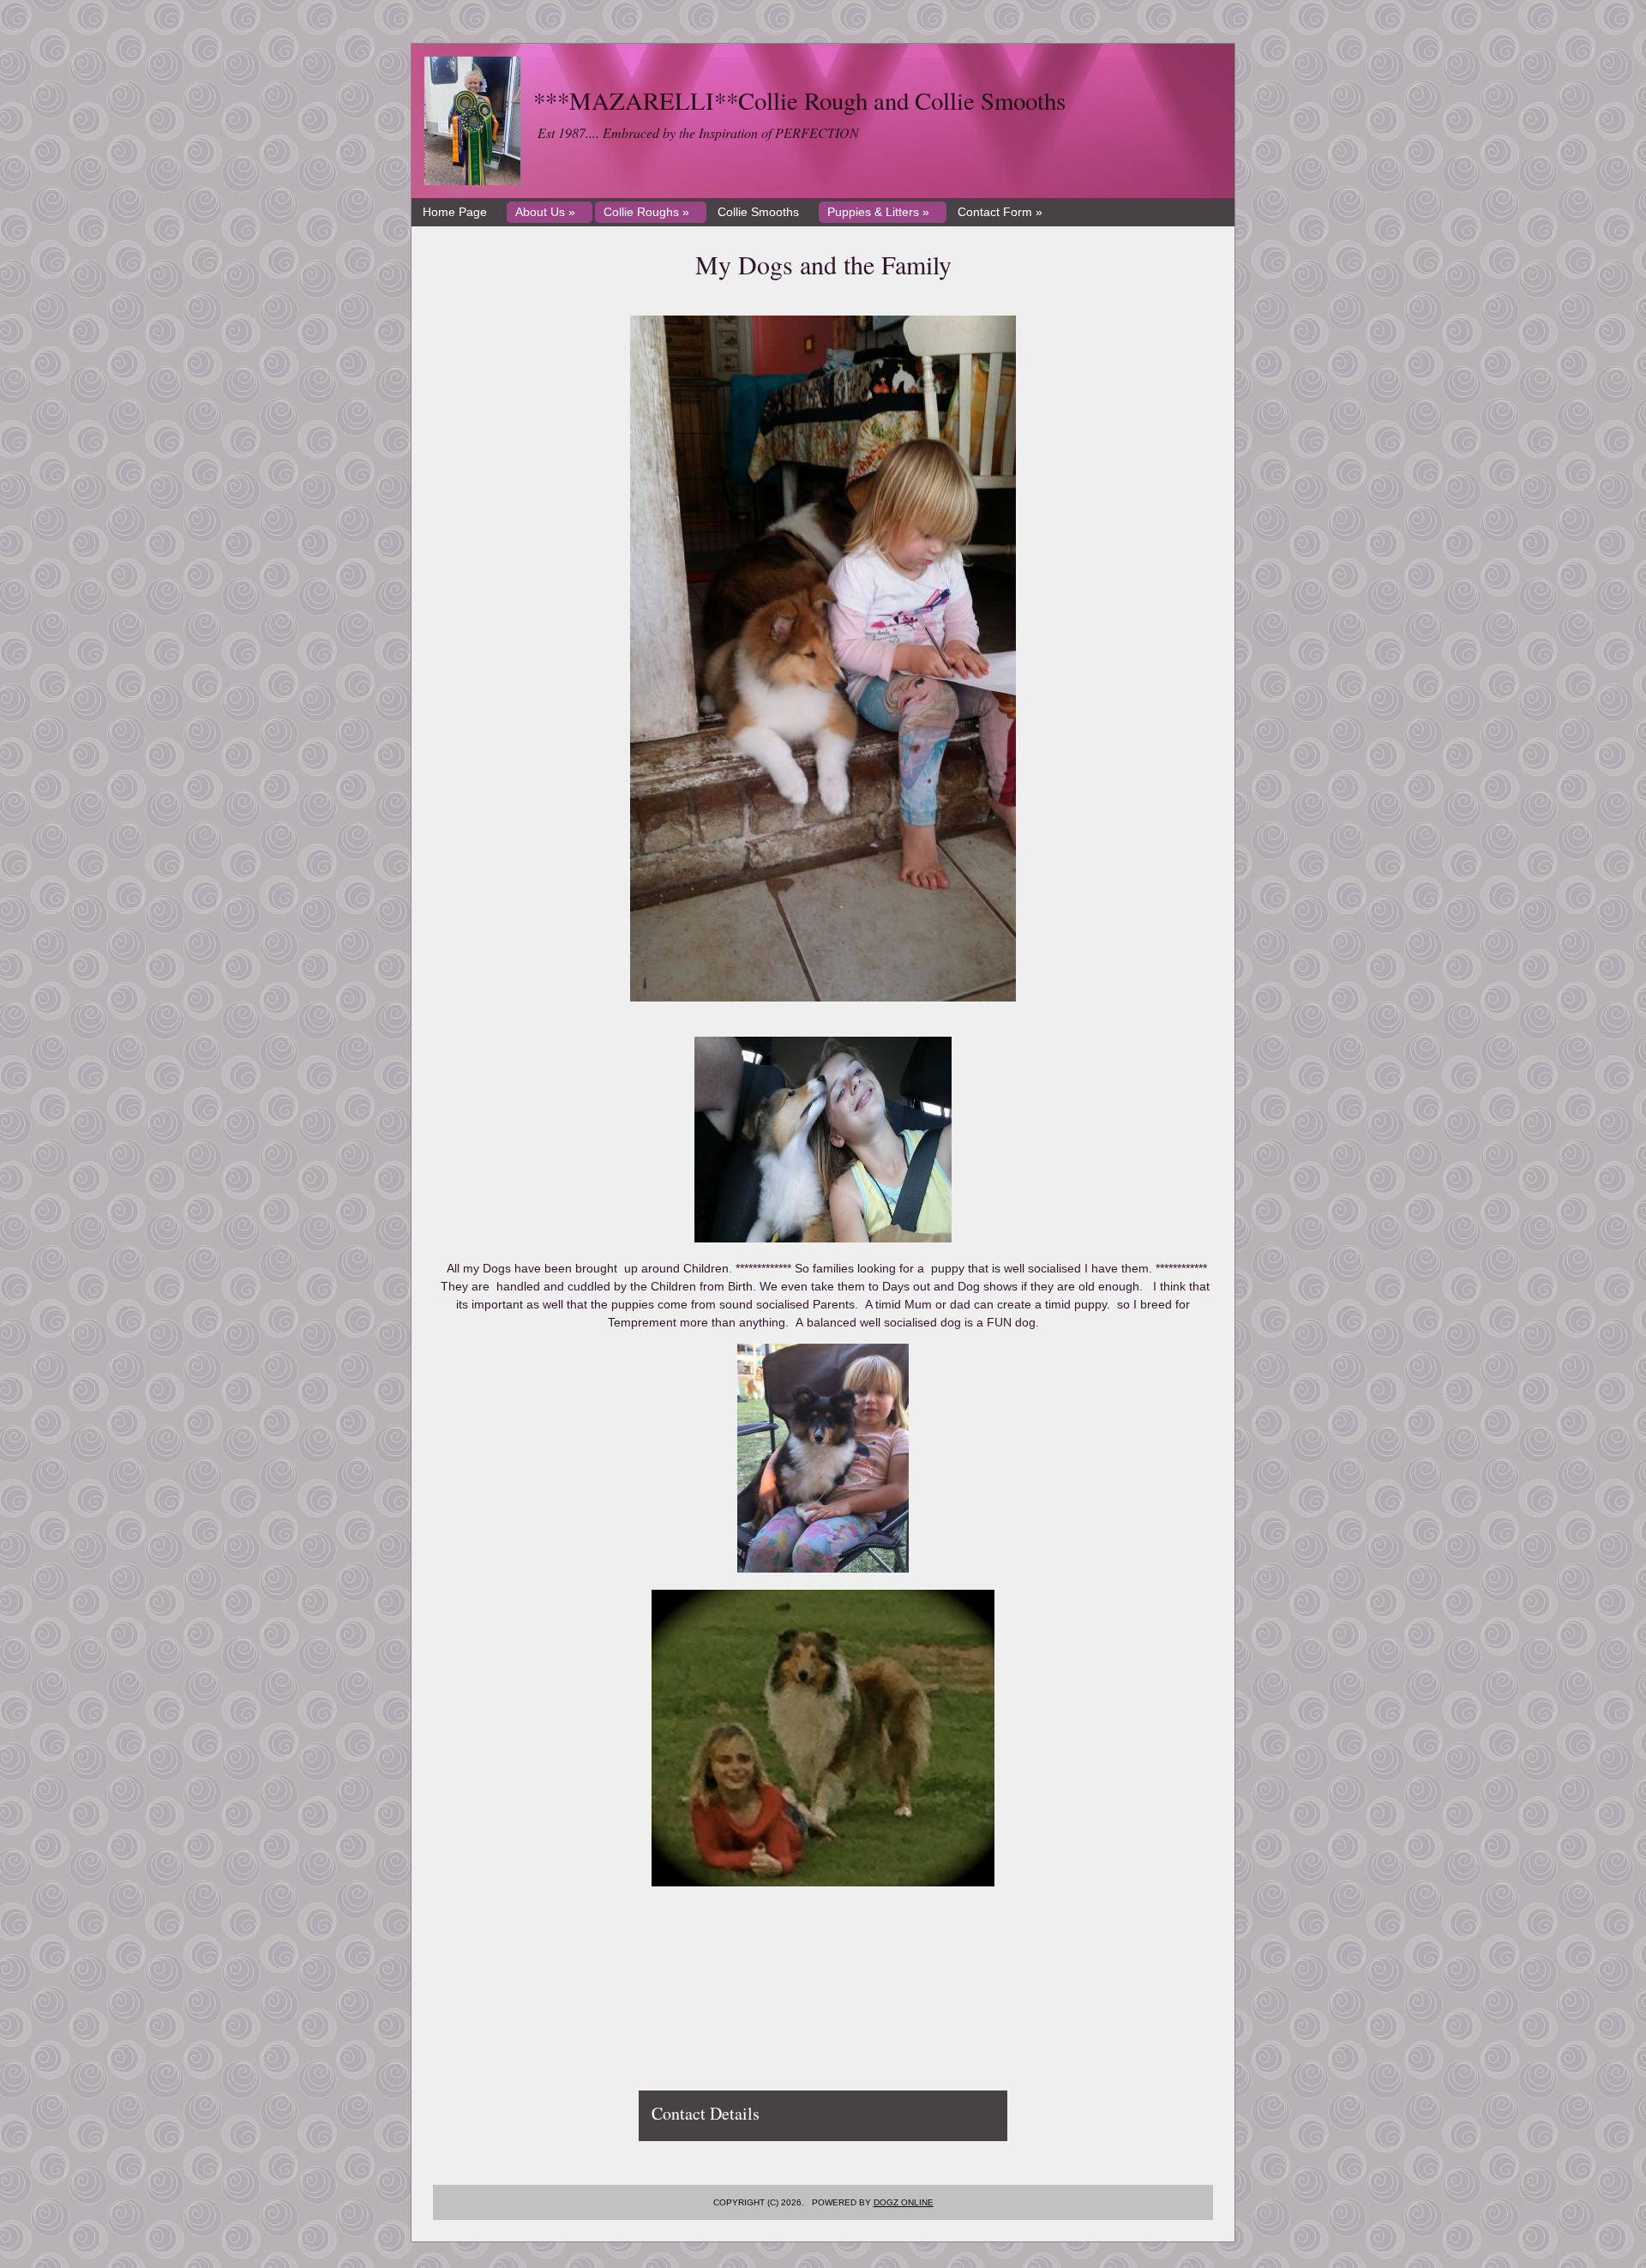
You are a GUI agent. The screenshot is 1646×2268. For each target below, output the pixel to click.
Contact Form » (1000, 212)
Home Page (455, 212)
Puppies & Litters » (878, 212)
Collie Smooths (758, 212)
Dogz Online (904, 2202)
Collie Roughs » (646, 212)
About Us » (545, 212)
